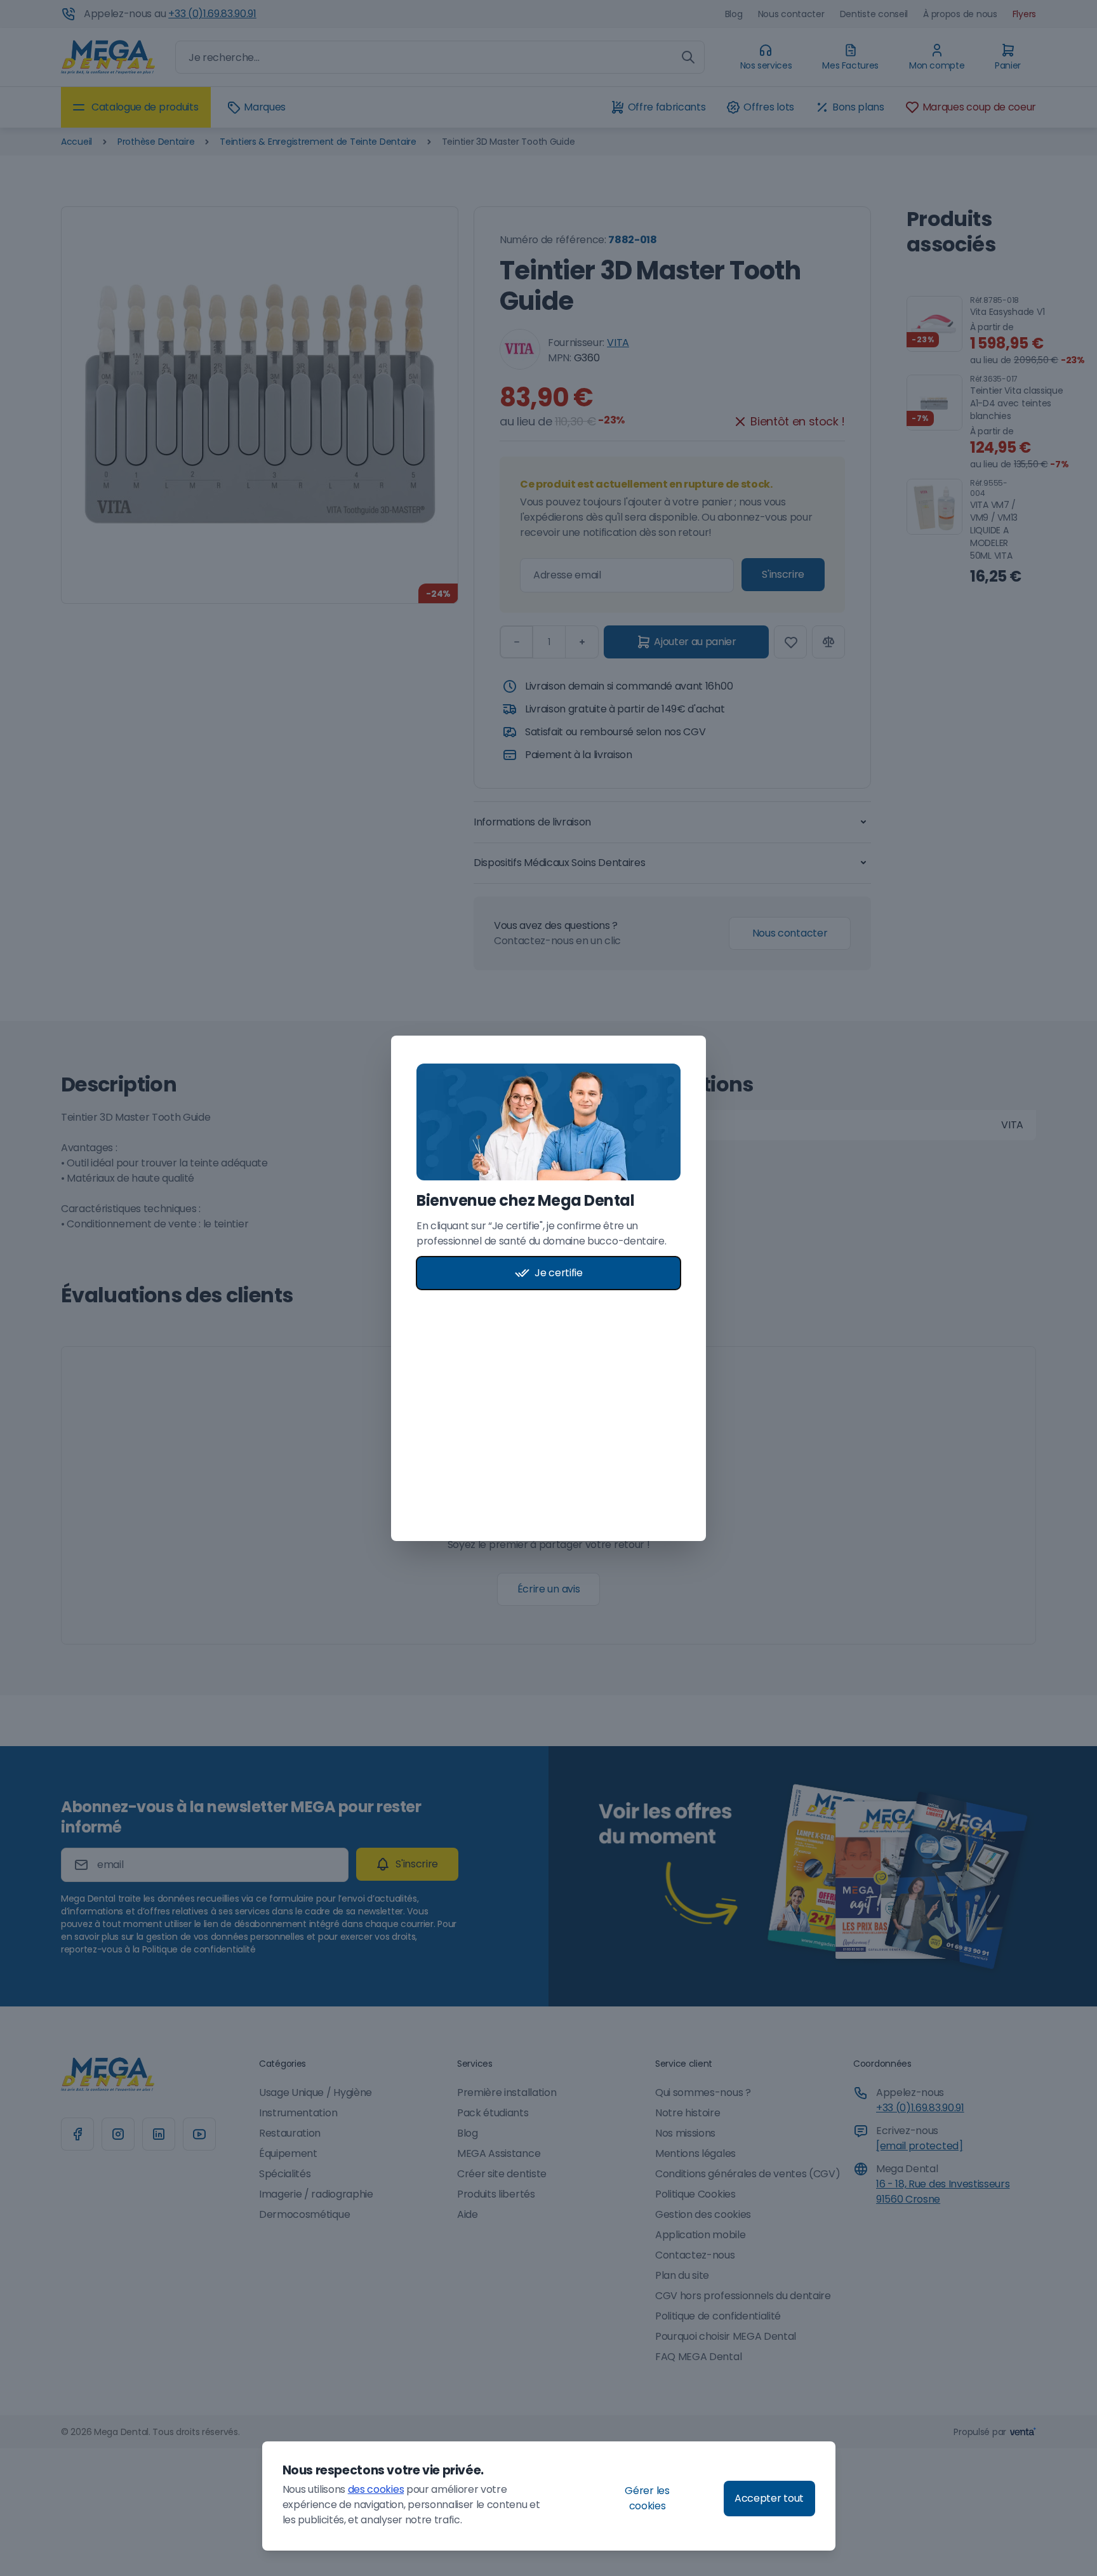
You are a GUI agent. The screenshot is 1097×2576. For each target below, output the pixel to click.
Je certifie (558, 1273)
